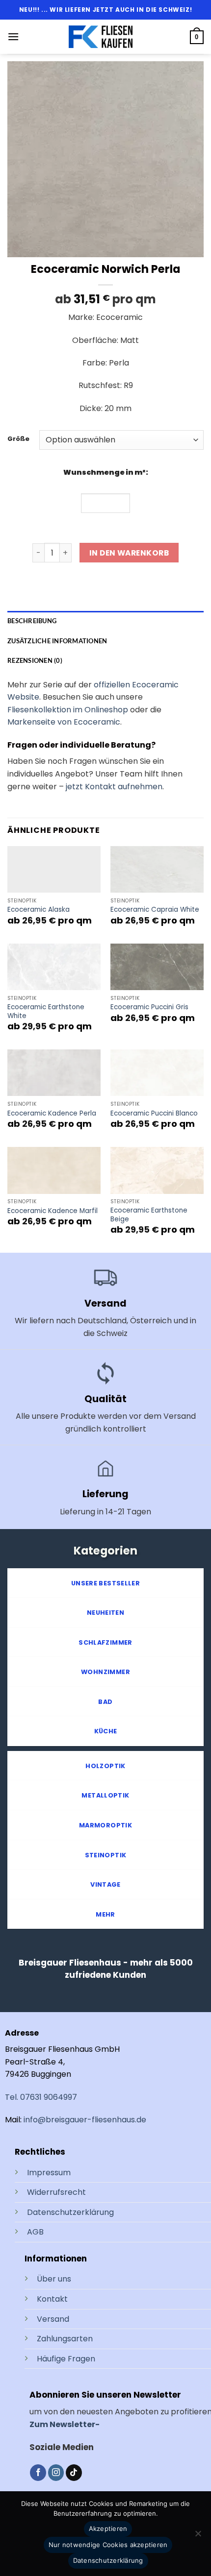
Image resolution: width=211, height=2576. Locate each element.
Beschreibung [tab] (32, 621)
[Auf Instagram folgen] (56, 2473)
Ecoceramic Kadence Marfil (53, 1211)
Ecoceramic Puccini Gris (149, 1007)
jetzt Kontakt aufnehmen (114, 787)
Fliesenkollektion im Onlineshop (68, 710)
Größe (18, 439)
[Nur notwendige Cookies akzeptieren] (198, 2536)
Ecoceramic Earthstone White (46, 1011)
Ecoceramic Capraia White (155, 910)
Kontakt (52, 2299)
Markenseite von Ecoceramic (64, 722)
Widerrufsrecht (56, 2192)
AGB (35, 2232)
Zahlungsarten (65, 2339)
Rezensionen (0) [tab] (35, 660)
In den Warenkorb (129, 553)
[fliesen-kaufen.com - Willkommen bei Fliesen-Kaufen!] (101, 37)
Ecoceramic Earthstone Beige (149, 1215)
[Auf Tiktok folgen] (74, 2473)
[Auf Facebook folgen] (38, 2473)
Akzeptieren (108, 2528)
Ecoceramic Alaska (39, 910)
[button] (13, 36)
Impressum (49, 2173)
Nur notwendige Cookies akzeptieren (108, 2545)
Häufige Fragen (66, 2359)
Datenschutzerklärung (70, 2212)
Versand (53, 2319)
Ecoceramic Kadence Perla (52, 1114)
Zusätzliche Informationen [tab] (57, 641)
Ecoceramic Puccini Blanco (154, 1114)
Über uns (54, 2279)
